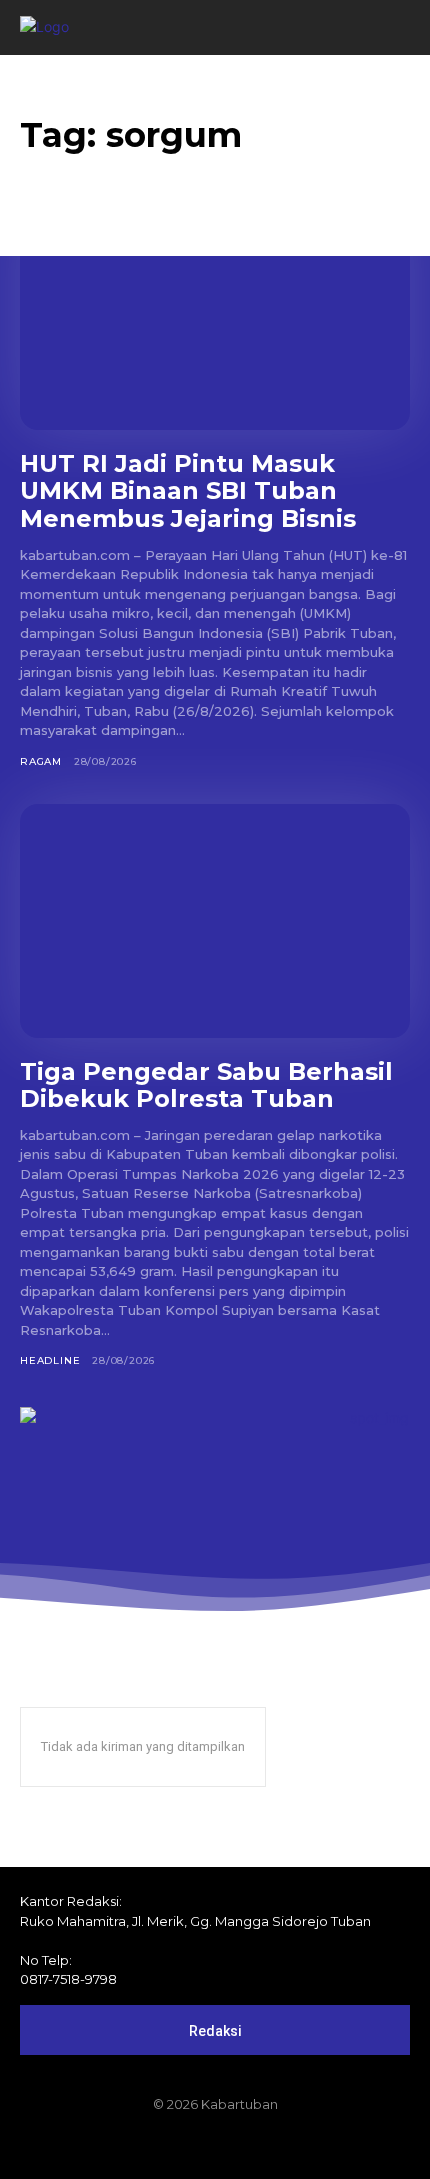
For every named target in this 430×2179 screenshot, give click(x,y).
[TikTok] (215, 2146)
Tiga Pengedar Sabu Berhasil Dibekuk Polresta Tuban (206, 1085)
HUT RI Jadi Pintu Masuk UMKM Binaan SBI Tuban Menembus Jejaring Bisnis (188, 491)
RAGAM (41, 761)
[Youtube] (283, 2146)
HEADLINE (50, 1360)
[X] (249, 2146)
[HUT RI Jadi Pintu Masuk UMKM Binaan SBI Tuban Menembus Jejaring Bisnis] (215, 313)
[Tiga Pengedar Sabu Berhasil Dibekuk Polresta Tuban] (215, 921)
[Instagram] (181, 2146)
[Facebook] (147, 2146)
